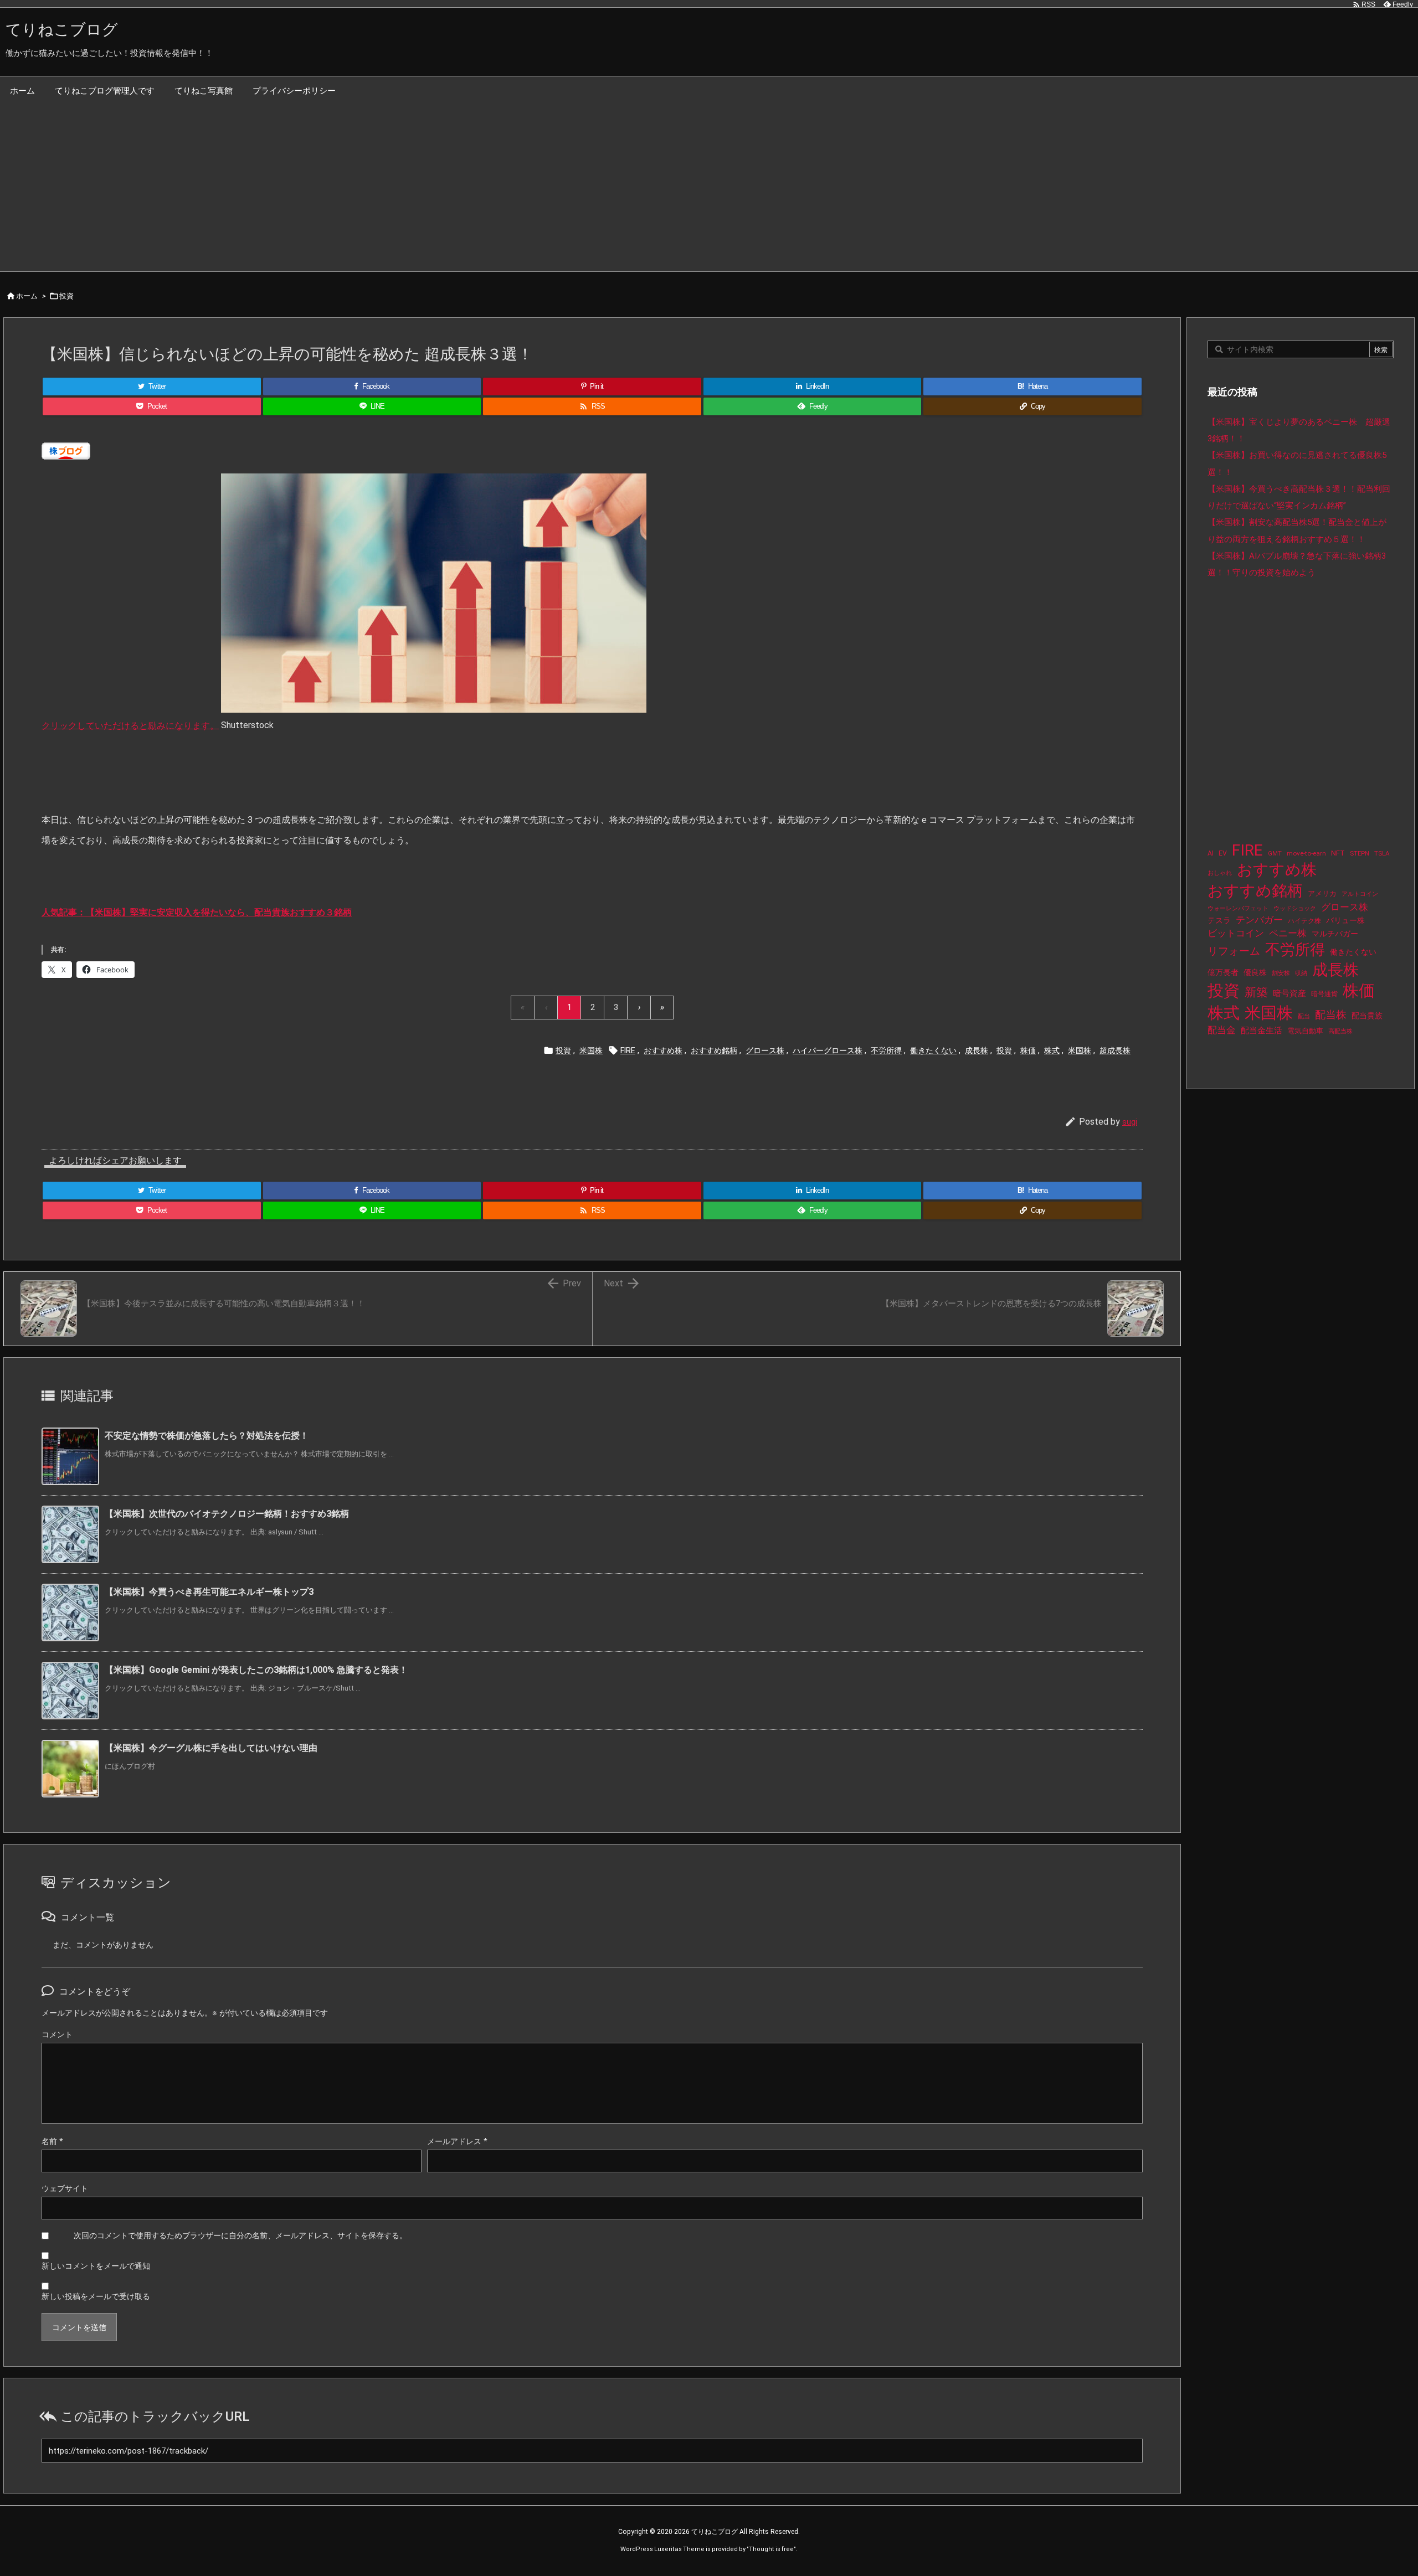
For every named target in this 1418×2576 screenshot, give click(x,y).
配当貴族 (1367, 1016)
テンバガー (1259, 920)
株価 (1028, 1050)
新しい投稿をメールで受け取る (96, 2296)
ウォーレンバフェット (1238, 908)
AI (1211, 853)
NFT (1338, 853)
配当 (1304, 1016)
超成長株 (1115, 1050)
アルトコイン (1360, 894)
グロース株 (765, 1050)
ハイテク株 (1304, 921)
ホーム (27, 296)
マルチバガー (1335, 934)
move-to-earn (1306, 853)
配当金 (1222, 1030)
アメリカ (1322, 893)
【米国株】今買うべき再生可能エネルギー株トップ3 (209, 1592)
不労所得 (886, 1050)
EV (1223, 853)
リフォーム (1234, 951)
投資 (66, 296)
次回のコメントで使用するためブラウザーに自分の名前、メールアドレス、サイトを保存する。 (240, 2235)
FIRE (628, 1050)
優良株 (1255, 973)
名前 (52, 2141)
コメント (57, 2034)
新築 (1256, 992)
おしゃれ (1220, 873)
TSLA (1382, 853)
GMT (1275, 854)
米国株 (591, 1050)
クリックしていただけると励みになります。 (130, 725)
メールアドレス (457, 2141)
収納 (1301, 973)
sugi (1130, 1122)
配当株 (1331, 1015)
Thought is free (771, 2549)
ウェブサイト (65, 2188)
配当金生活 (1262, 1031)
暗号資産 (1289, 993)
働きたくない (933, 1050)
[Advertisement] (709, 188)
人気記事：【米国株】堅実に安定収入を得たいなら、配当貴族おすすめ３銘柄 (197, 912)
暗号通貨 (1324, 994)
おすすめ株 (663, 1050)
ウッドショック (1295, 908)
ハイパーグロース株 (828, 1050)
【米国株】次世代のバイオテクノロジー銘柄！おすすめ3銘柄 (227, 1514)
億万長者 (1223, 973)
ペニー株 (1288, 933)
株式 (1052, 1050)
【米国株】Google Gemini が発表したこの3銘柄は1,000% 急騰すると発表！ (256, 1670)
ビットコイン (1236, 933)
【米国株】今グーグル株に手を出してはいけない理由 (211, 1748)
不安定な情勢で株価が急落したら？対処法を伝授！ (207, 1436)
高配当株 (1340, 1031)
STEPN (1360, 853)
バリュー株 (1345, 920)
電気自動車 (1305, 1031)
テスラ (1219, 920)
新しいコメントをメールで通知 (96, 2266)
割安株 (1281, 973)
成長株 (977, 1050)
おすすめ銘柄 (714, 1050)
